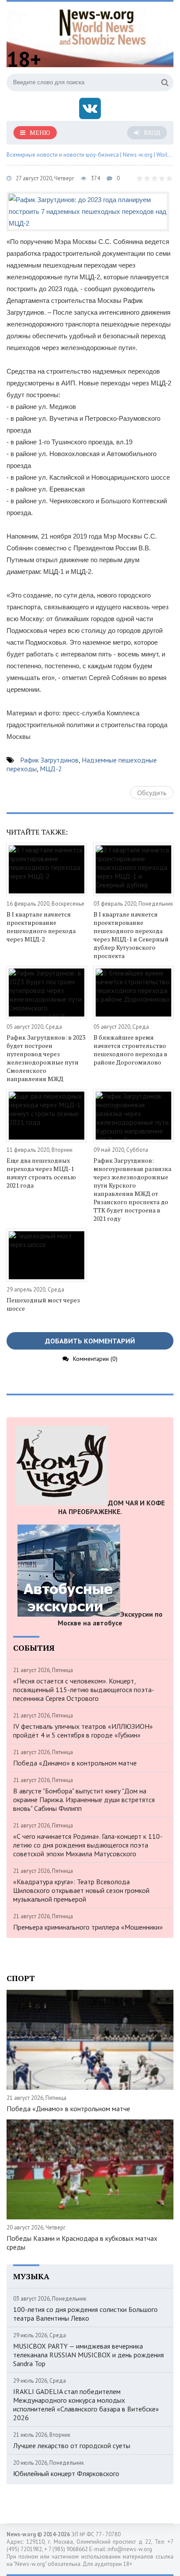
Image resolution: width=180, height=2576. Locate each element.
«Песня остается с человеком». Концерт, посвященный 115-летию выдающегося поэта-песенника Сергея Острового (84, 1690)
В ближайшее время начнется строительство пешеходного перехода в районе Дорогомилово (130, 1050)
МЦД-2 (51, 769)
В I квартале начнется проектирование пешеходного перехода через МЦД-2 (41, 927)
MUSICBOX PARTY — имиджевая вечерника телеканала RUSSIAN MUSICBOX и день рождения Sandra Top (88, 2355)
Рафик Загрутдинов (49, 760)
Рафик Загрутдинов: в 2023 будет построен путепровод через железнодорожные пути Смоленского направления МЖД (46, 1058)
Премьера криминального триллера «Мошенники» (88, 1927)
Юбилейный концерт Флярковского (66, 2473)
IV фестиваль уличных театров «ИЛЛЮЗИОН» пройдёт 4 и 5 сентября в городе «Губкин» (83, 1731)
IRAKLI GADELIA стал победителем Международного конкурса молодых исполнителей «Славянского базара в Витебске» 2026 (86, 2404)
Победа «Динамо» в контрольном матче (75, 1763)
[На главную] (103, 26)
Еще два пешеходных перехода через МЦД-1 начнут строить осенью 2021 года (41, 1173)
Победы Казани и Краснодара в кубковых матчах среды (82, 2243)
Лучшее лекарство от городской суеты (72, 2445)
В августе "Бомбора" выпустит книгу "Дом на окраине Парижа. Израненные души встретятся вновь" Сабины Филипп (84, 1800)
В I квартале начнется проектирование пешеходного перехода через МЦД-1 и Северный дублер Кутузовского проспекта (131, 935)
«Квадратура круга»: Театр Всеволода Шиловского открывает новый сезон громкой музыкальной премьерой (81, 1890)
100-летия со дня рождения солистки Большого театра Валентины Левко (85, 2314)
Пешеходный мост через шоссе (43, 1304)
